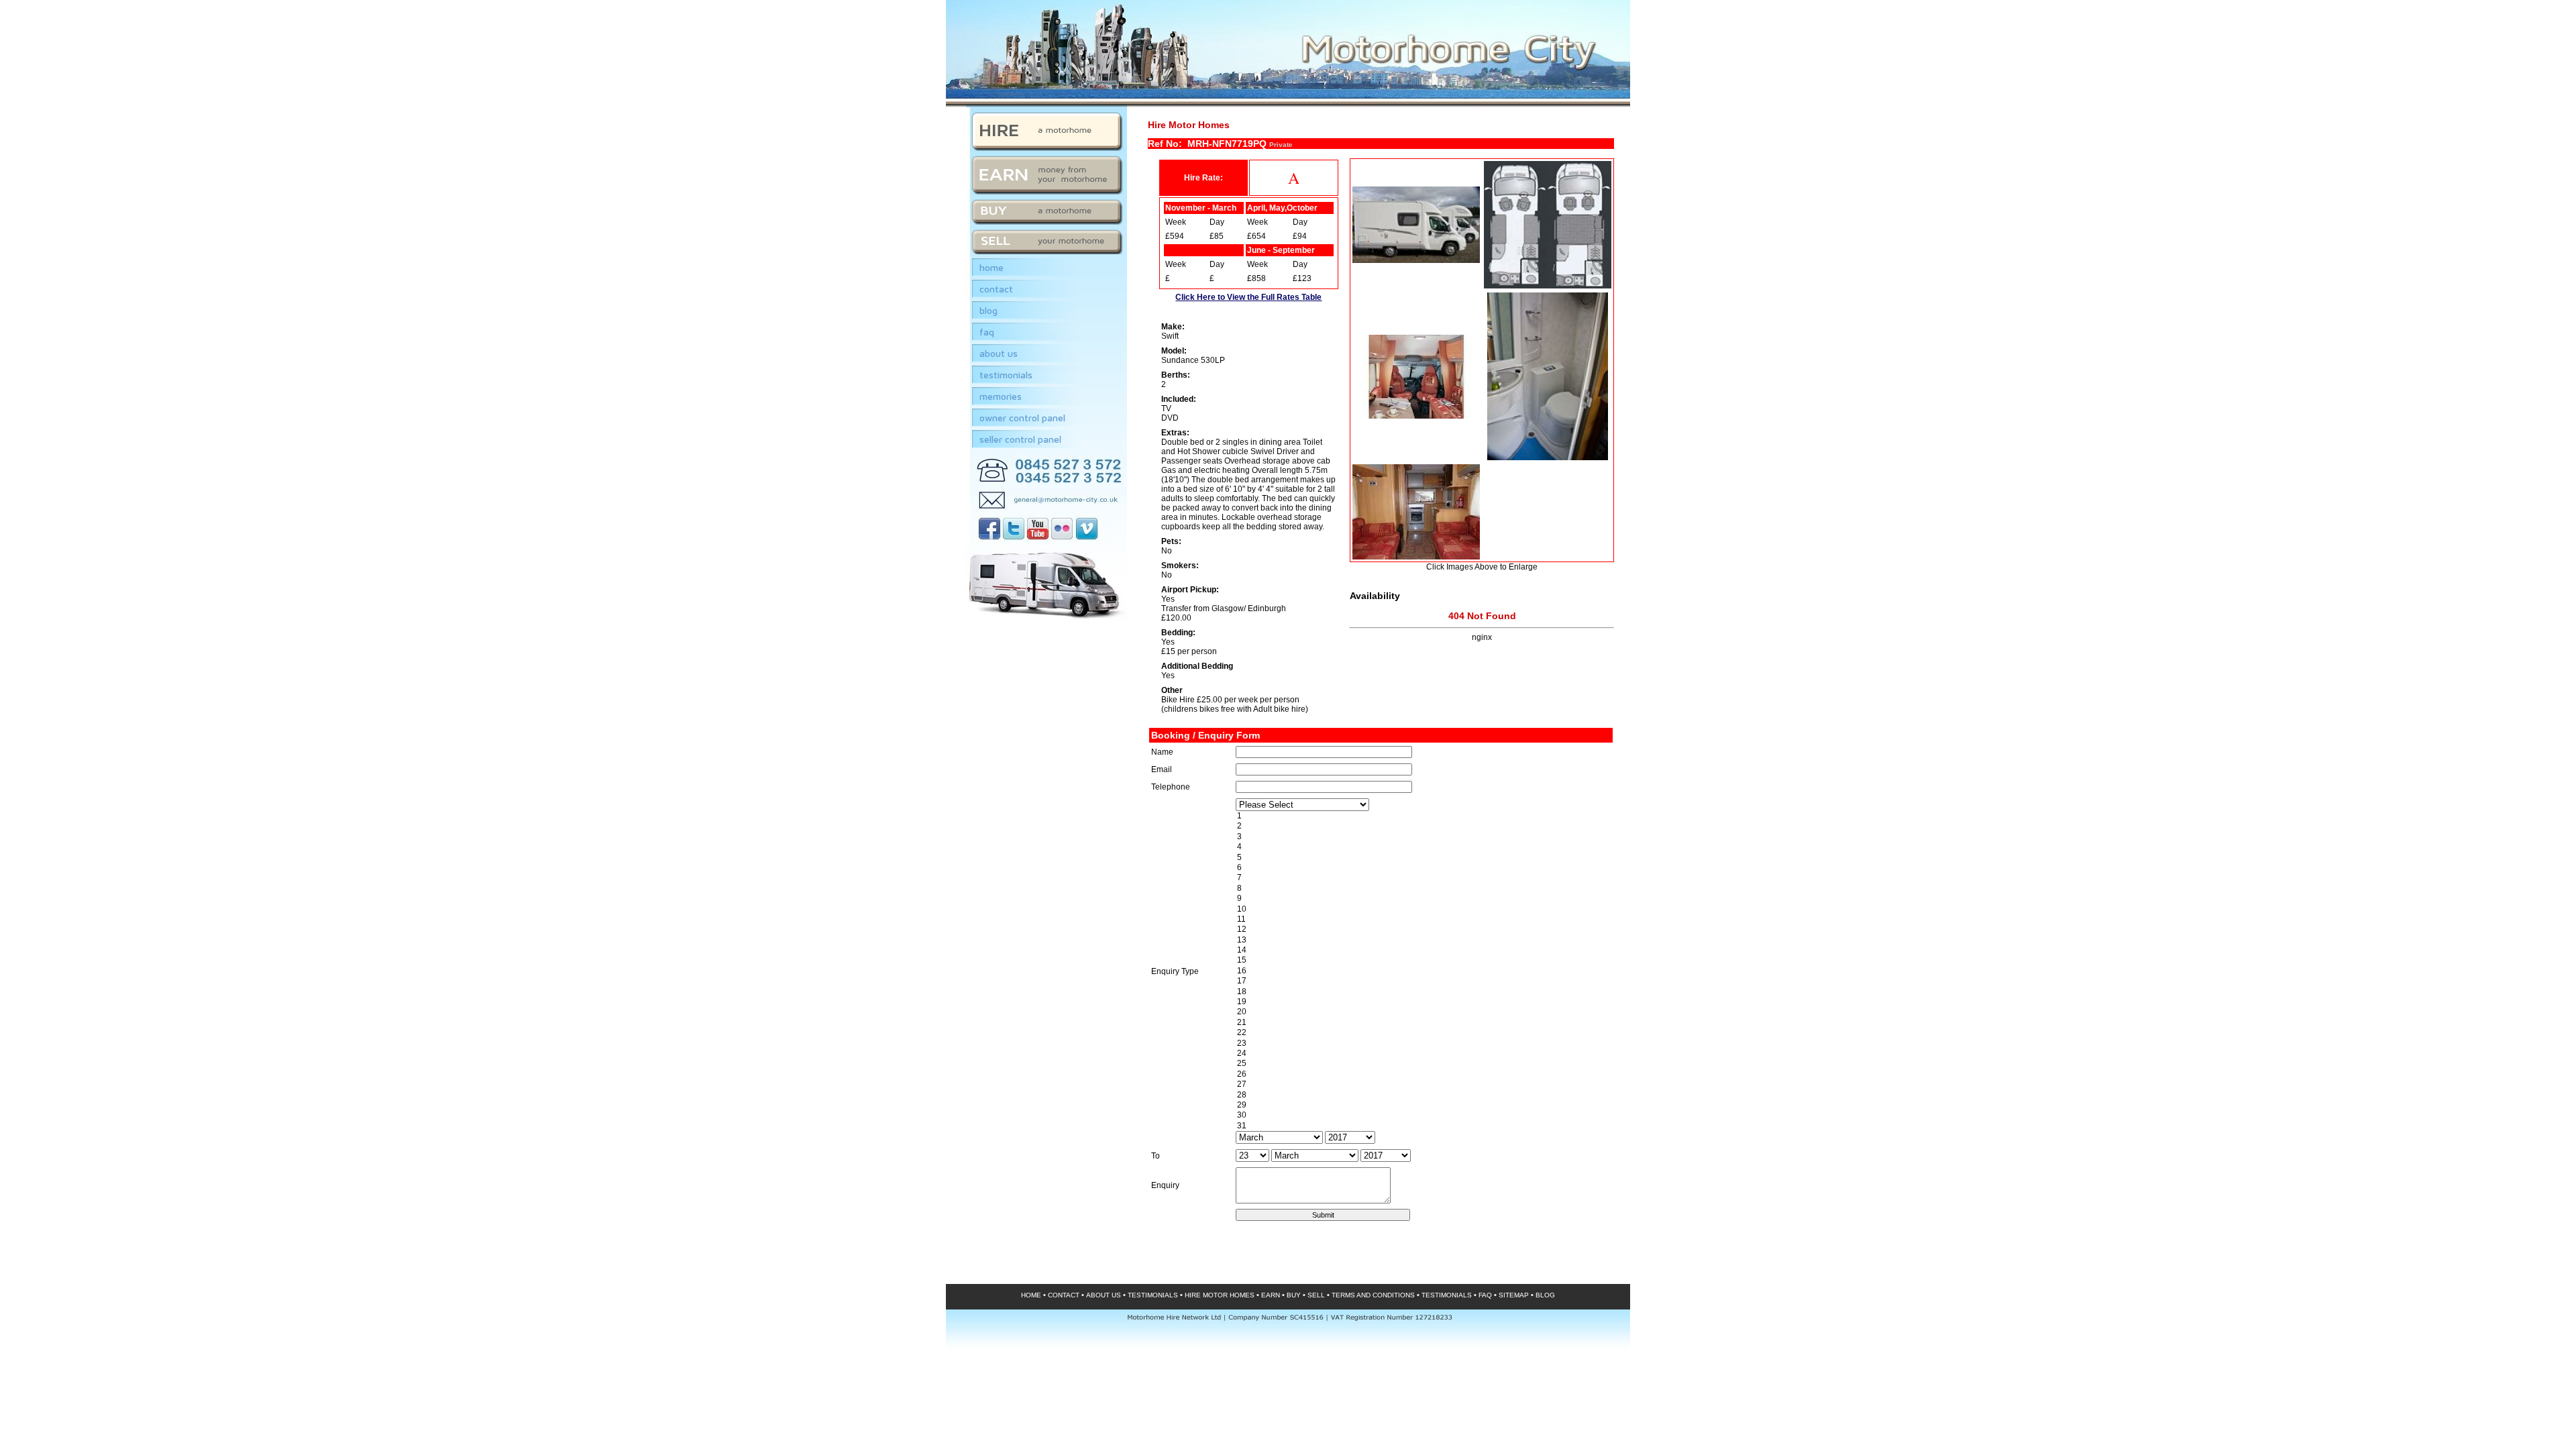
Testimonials (1006, 375)
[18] (1423, 992)
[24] (1423, 1054)
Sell (1316, 1295)
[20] (1423, 1012)
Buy (1294, 1295)
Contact (996, 289)
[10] (1423, 909)
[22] (1423, 1033)
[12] (1423, 929)
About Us (999, 353)
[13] (1423, 940)
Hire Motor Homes (1220, 1295)
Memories (1001, 396)
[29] (1423, 1105)
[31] (1423, 1126)
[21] (1423, 1023)
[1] (1423, 816)
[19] (1423, 1002)
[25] (1423, 1064)
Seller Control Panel (1020, 439)
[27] (1423, 1084)
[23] (1423, 1043)
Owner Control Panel (1022, 418)
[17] (1423, 981)
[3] (1423, 837)
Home (991, 267)
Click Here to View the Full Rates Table (1248, 297)
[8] (1423, 889)
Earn (1271, 1295)
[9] (1423, 899)
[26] (1423, 1074)
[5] (1423, 858)
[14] (1423, 950)
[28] (1423, 1095)
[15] (1423, 960)
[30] (1423, 1115)
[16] (1423, 971)
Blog (988, 310)
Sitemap (1514, 1295)
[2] (1423, 826)
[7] (1423, 878)
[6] (1423, 868)
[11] (1423, 919)
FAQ (987, 332)
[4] (1423, 847)
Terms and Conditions (1373, 1295)
